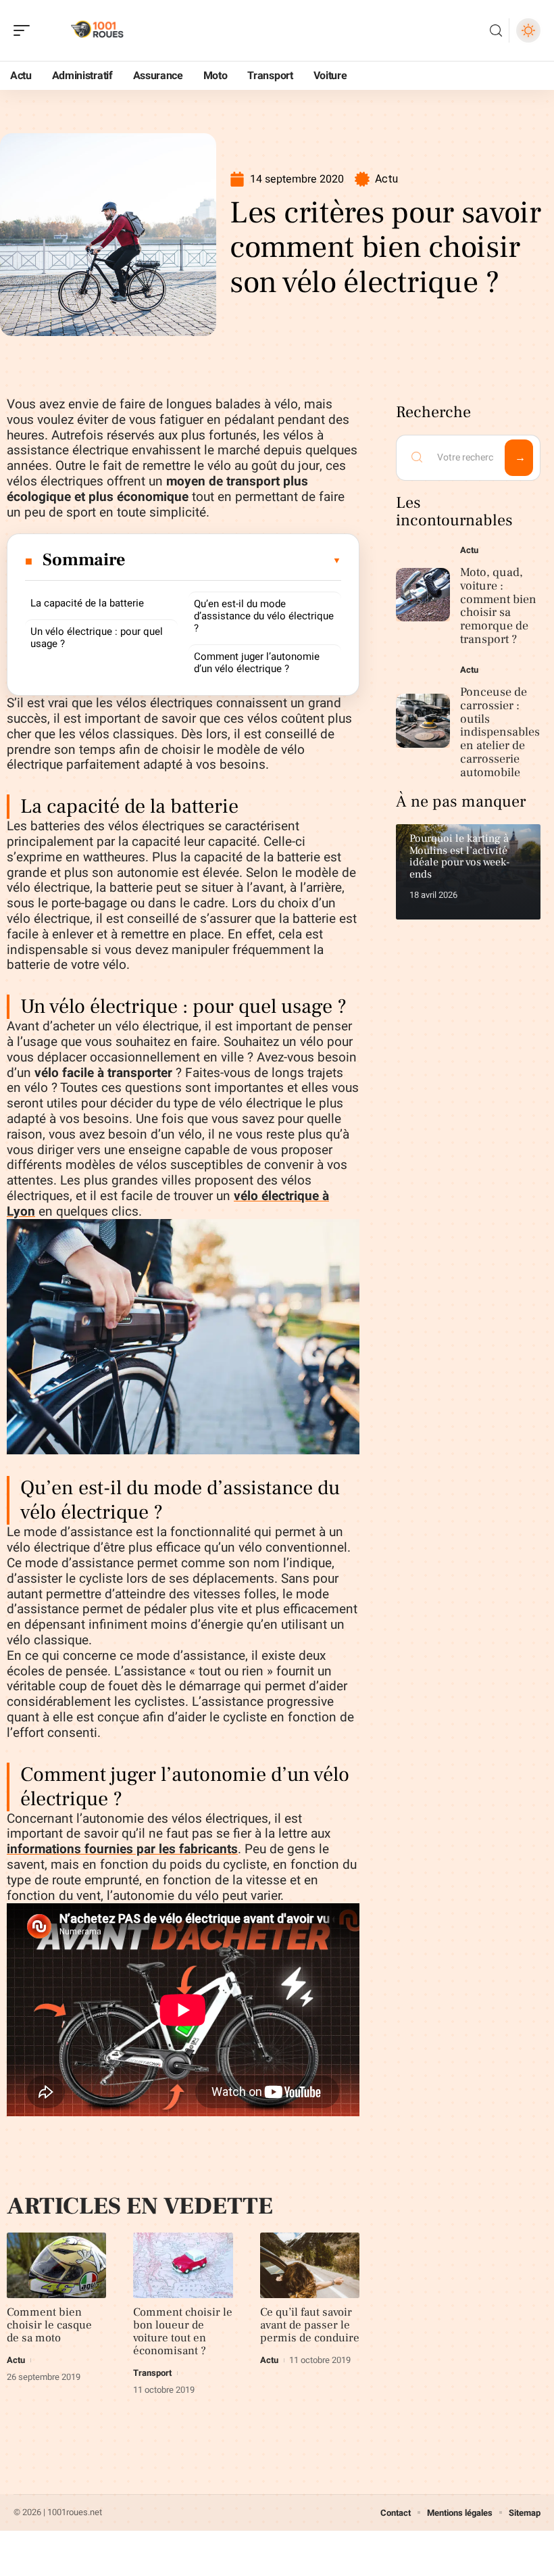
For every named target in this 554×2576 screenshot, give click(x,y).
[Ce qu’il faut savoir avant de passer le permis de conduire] (310, 2265)
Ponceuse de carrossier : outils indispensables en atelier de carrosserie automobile (500, 732)
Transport (152, 2373)
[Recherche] (496, 31)
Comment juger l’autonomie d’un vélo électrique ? (257, 663)
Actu (386, 179)
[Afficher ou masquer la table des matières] (234, 560)
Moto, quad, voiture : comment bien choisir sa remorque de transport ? (498, 606)
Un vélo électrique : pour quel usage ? (97, 638)
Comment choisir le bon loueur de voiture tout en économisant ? (183, 2332)
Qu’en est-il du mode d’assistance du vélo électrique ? (264, 616)
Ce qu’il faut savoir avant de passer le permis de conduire (310, 2325)
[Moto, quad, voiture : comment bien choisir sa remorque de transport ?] (423, 595)
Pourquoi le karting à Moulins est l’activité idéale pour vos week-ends (459, 856)
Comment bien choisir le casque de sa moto (49, 2325)
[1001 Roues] (97, 30)
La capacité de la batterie (87, 603)
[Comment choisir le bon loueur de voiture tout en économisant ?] (183, 2265)
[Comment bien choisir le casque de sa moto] (56, 2265)
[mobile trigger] (25, 30)
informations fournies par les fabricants (122, 1849)
